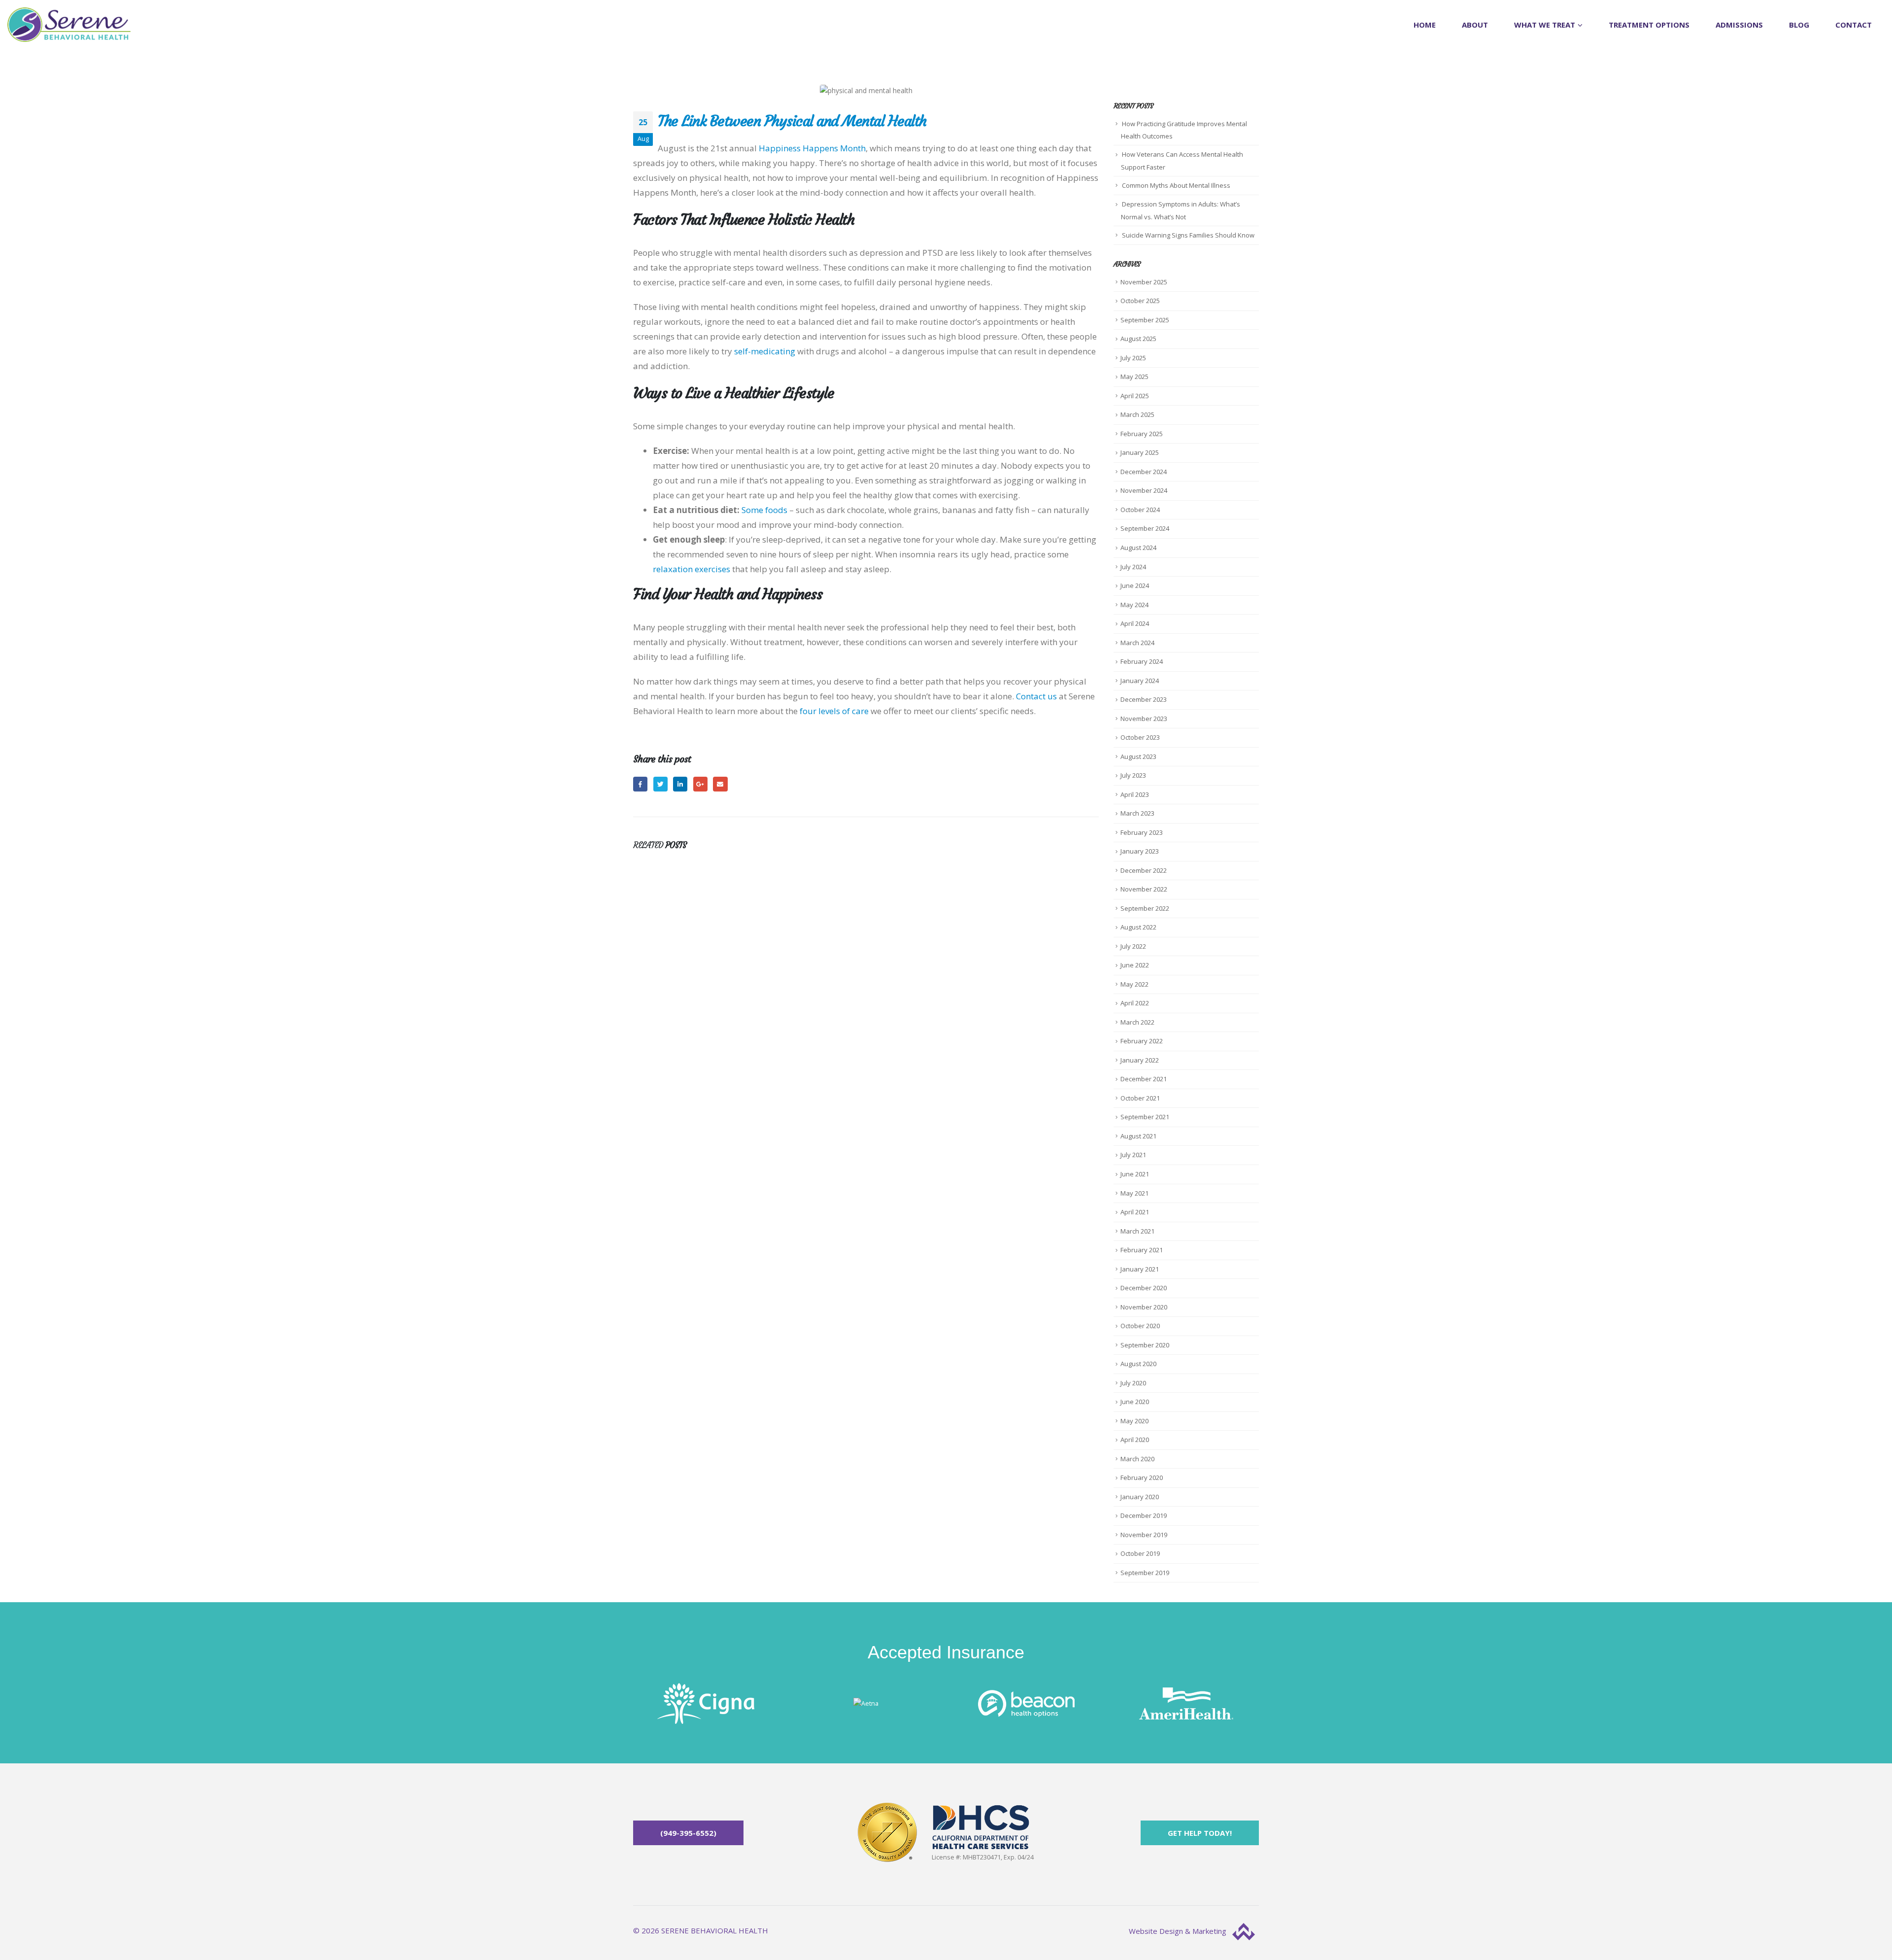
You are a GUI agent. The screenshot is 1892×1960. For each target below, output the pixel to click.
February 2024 (1142, 661)
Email (720, 784)
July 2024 (1133, 567)
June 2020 (1135, 1402)
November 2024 (1144, 490)
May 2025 (1134, 377)
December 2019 (1144, 1515)
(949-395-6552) (688, 1833)
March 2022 (1137, 1022)
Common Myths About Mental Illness (1176, 185)
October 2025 (1140, 301)
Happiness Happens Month (812, 148)
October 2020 (1140, 1326)
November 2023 (1144, 719)
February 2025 (1142, 434)
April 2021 (1135, 1212)
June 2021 (1135, 1174)
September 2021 (1145, 1117)
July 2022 (1133, 946)
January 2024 (1140, 681)
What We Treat (1545, 25)
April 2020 (1135, 1440)
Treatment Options (1649, 25)
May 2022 (1134, 984)
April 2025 (1135, 396)
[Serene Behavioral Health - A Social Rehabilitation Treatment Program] (69, 25)
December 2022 (1144, 870)
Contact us (1036, 696)
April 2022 (1135, 1003)
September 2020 (1145, 1345)
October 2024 (1140, 510)
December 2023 (1144, 699)
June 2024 (1135, 585)
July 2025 (1133, 358)
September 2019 (1145, 1573)
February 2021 (1142, 1250)
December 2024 (1144, 472)
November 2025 (1144, 282)
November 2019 (1144, 1535)
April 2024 (1135, 623)
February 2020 (1142, 1478)
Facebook (640, 784)
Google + (700, 784)
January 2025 (1140, 452)
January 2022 (1140, 1060)
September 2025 (1145, 320)
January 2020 (1140, 1497)
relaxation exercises (692, 569)
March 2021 (1137, 1231)
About (1475, 25)
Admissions (1739, 25)
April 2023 (1135, 794)
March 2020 (1137, 1459)
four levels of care (834, 711)
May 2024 (1134, 605)
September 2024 (1145, 528)
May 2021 (1134, 1193)
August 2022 (1138, 927)
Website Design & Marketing (1179, 1931)
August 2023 (1138, 756)
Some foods (764, 510)
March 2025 (1137, 414)
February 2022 (1142, 1041)
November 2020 (1144, 1307)
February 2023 (1142, 832)
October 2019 (1140, 1553)
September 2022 (1145, 908)
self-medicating (765, 351)
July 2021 (1133, 1155)
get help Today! (1200, 1833)
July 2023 (1133, 775)
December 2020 (1144, 1288)
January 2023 (1140, 851)
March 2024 (1137, 643)
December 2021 (1144, 1079)
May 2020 (1134, 1421)
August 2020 (1138, 1364)
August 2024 (1138, 548)
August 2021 (1138, 1136)
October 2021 (1140, 1098)
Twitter (660, 784)
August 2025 (1138, 339)
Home (1425, 25)
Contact (1854, 25)
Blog (1799, 25)
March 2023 (1137, 813)
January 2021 (1140, 1269)
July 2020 (1133, 1383)
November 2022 (1144, 889)
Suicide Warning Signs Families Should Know (1188, 235)
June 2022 (1135, 965)
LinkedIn (680, 784)
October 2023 (1140, 737)
